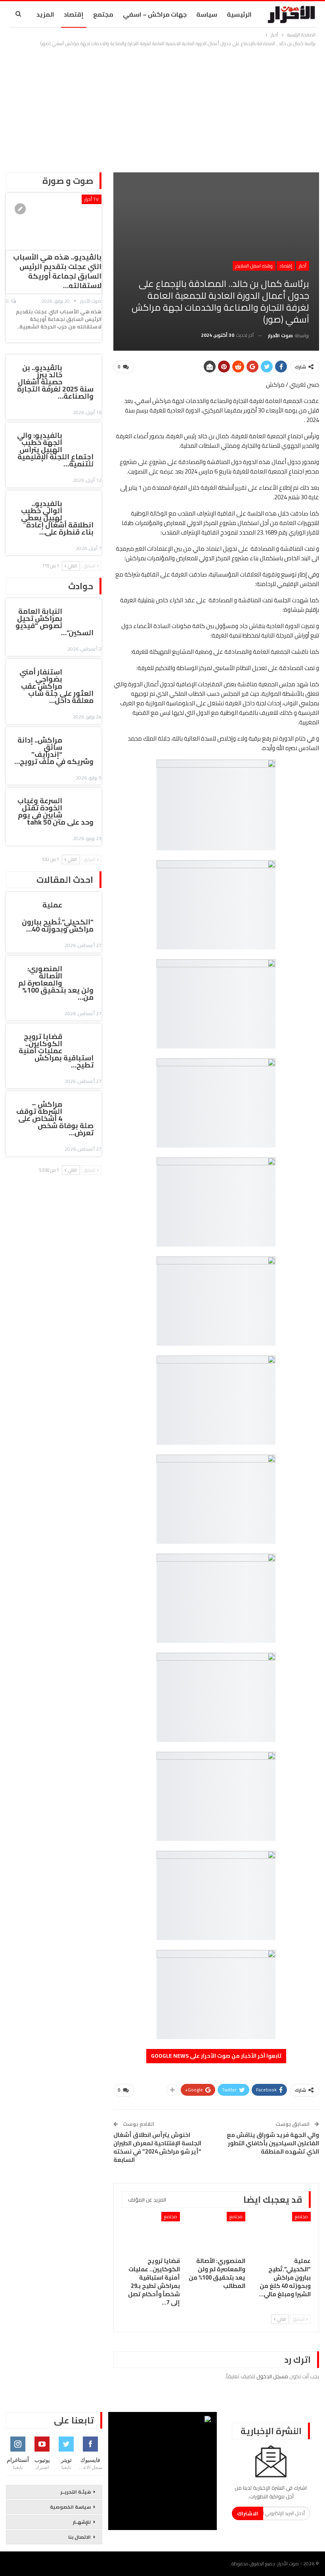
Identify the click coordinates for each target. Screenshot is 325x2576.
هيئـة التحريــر (76, 2492)
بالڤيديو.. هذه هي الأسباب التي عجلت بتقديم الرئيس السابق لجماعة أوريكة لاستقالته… (57, 271)
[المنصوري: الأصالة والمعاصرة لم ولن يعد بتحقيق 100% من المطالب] (216, 2232)
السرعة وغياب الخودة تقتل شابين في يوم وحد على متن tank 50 (55, 811)
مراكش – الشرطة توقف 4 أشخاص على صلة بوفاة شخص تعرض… (55, 1118)
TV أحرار (92, 199)
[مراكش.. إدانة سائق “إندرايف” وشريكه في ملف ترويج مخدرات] (84, 741)
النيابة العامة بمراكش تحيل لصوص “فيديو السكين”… (54, 622)
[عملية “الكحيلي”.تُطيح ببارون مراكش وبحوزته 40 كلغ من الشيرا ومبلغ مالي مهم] (282, 2232)
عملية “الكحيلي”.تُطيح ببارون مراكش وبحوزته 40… (58, 917)
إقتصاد (74, 14)
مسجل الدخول (272, 2376)
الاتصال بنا (79, 2537)
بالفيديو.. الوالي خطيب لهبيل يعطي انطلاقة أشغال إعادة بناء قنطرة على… (57, 518)
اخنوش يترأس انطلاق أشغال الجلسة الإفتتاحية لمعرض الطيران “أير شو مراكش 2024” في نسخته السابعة (157, 2147)
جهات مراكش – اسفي (155, 14)
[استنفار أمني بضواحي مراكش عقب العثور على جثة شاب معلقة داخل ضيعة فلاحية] (84, 673)
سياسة (207, 14)
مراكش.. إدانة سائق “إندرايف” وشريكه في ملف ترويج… (54, 751)
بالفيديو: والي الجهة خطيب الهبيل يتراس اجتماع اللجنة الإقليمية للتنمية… (55, 450)
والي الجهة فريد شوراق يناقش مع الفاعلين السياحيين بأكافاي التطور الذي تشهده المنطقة (273, 2143)
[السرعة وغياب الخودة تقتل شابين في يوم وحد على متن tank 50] (84, 802)
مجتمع (103, 14)
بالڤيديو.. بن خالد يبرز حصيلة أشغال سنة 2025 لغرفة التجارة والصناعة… (55, 382)
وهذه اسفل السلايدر (254, 266)
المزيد (45, 14)
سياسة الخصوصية (70, 2507)
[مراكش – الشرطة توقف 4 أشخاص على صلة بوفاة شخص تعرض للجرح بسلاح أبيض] (84, 1106)
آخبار (303, 266)
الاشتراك (248, 2513)
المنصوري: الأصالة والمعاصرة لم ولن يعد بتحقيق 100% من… (56, 983)
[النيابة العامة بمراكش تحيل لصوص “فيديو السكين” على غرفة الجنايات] (84, 613)
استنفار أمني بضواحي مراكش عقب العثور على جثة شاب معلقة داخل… (56, 686)
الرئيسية (239, 14)
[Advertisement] (162, 107)
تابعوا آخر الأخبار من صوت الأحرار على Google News (216, 2056)
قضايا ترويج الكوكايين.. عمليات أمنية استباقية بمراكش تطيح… (56, 1051)
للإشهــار (82, 2522)
